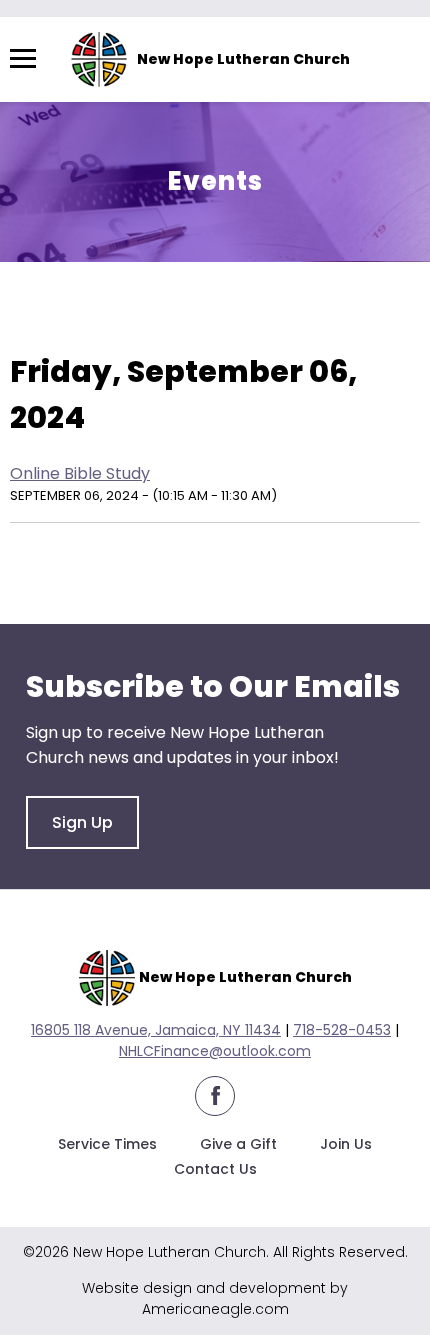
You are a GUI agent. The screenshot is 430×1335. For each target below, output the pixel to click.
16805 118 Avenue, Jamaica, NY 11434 (156, 1030)
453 (378, 1030)
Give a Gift (238, 1144)
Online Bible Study (80, 473)
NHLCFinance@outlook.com (215, 1051)
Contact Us (215, 1169)
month (243, 321)
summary (141, 321)
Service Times (107, 1144)
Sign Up (82, 822)
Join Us (346, 1144)
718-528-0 (329, 1030)
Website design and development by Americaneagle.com (215, 1298)
